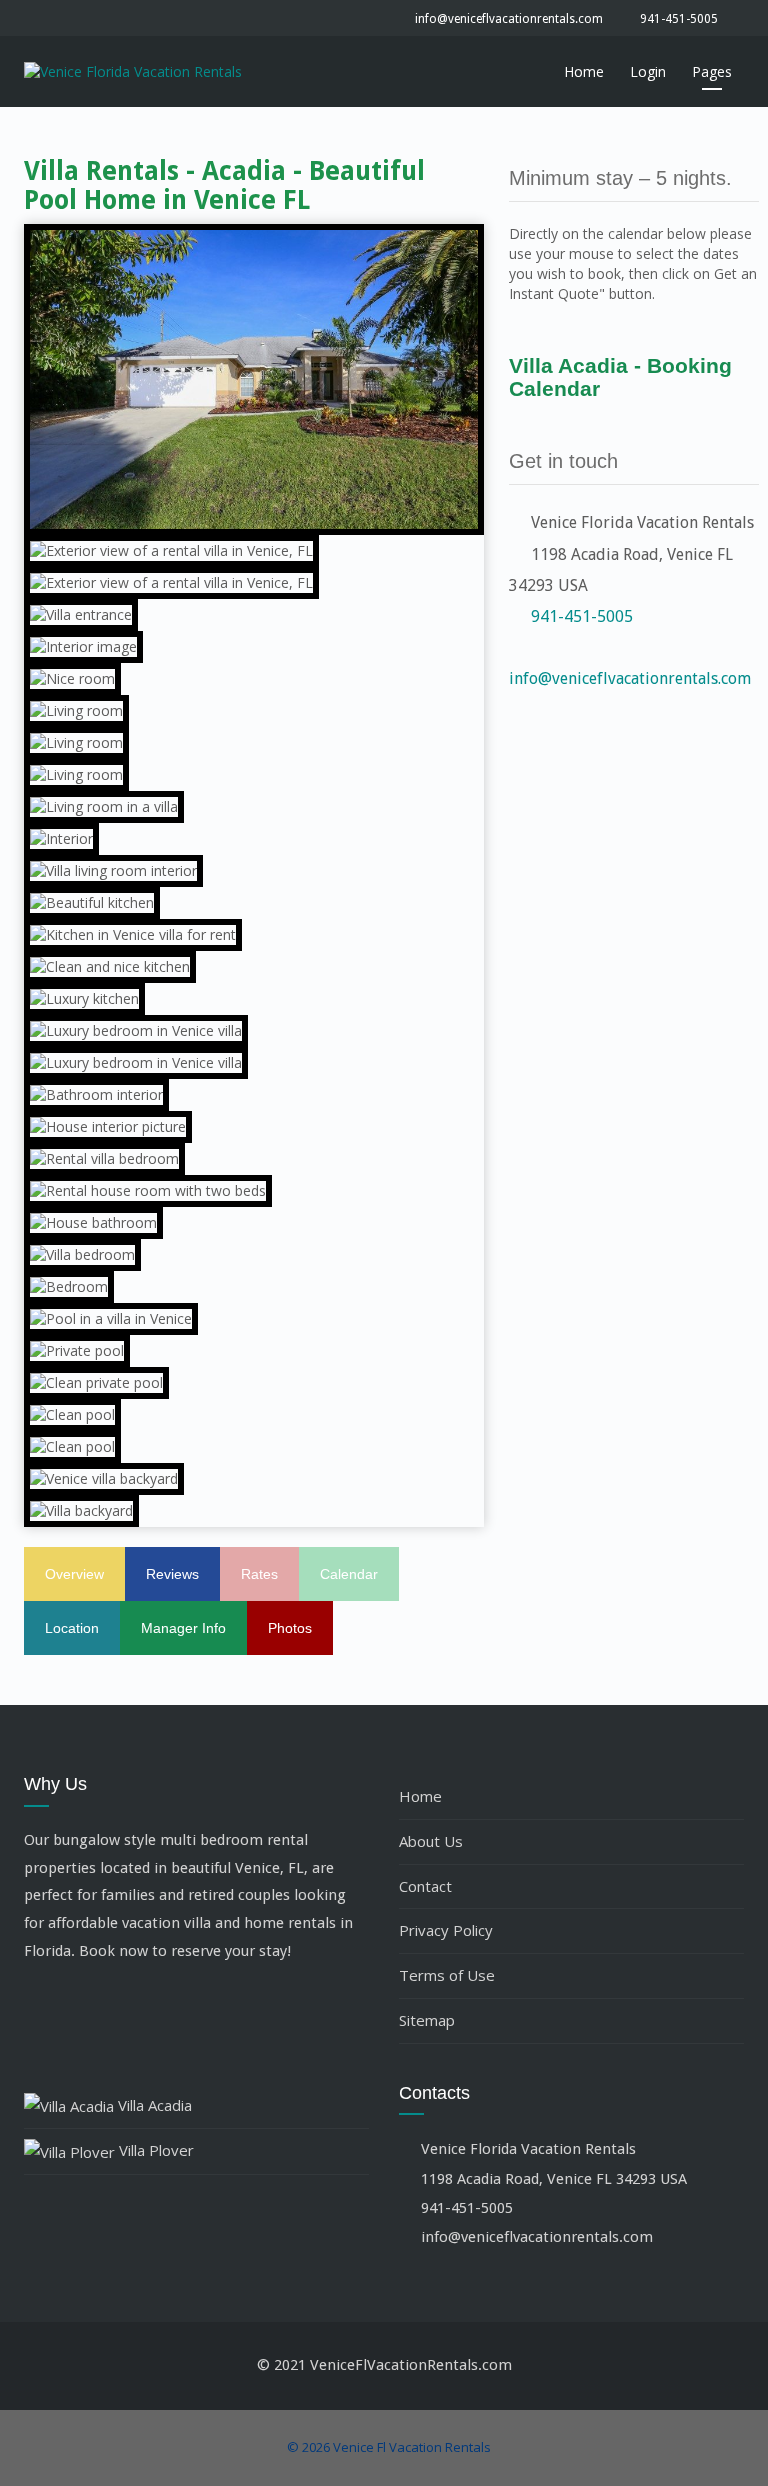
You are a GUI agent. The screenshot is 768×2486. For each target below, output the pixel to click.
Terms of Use (447, 1975)
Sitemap (427, 2020)
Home (584, 71)
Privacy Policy (446, 1930)
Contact (425, 1886)
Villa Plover (154, 2150)
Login (648, 71)
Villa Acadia (153, 2105)
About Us (431, 1841)
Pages (712, 71)
